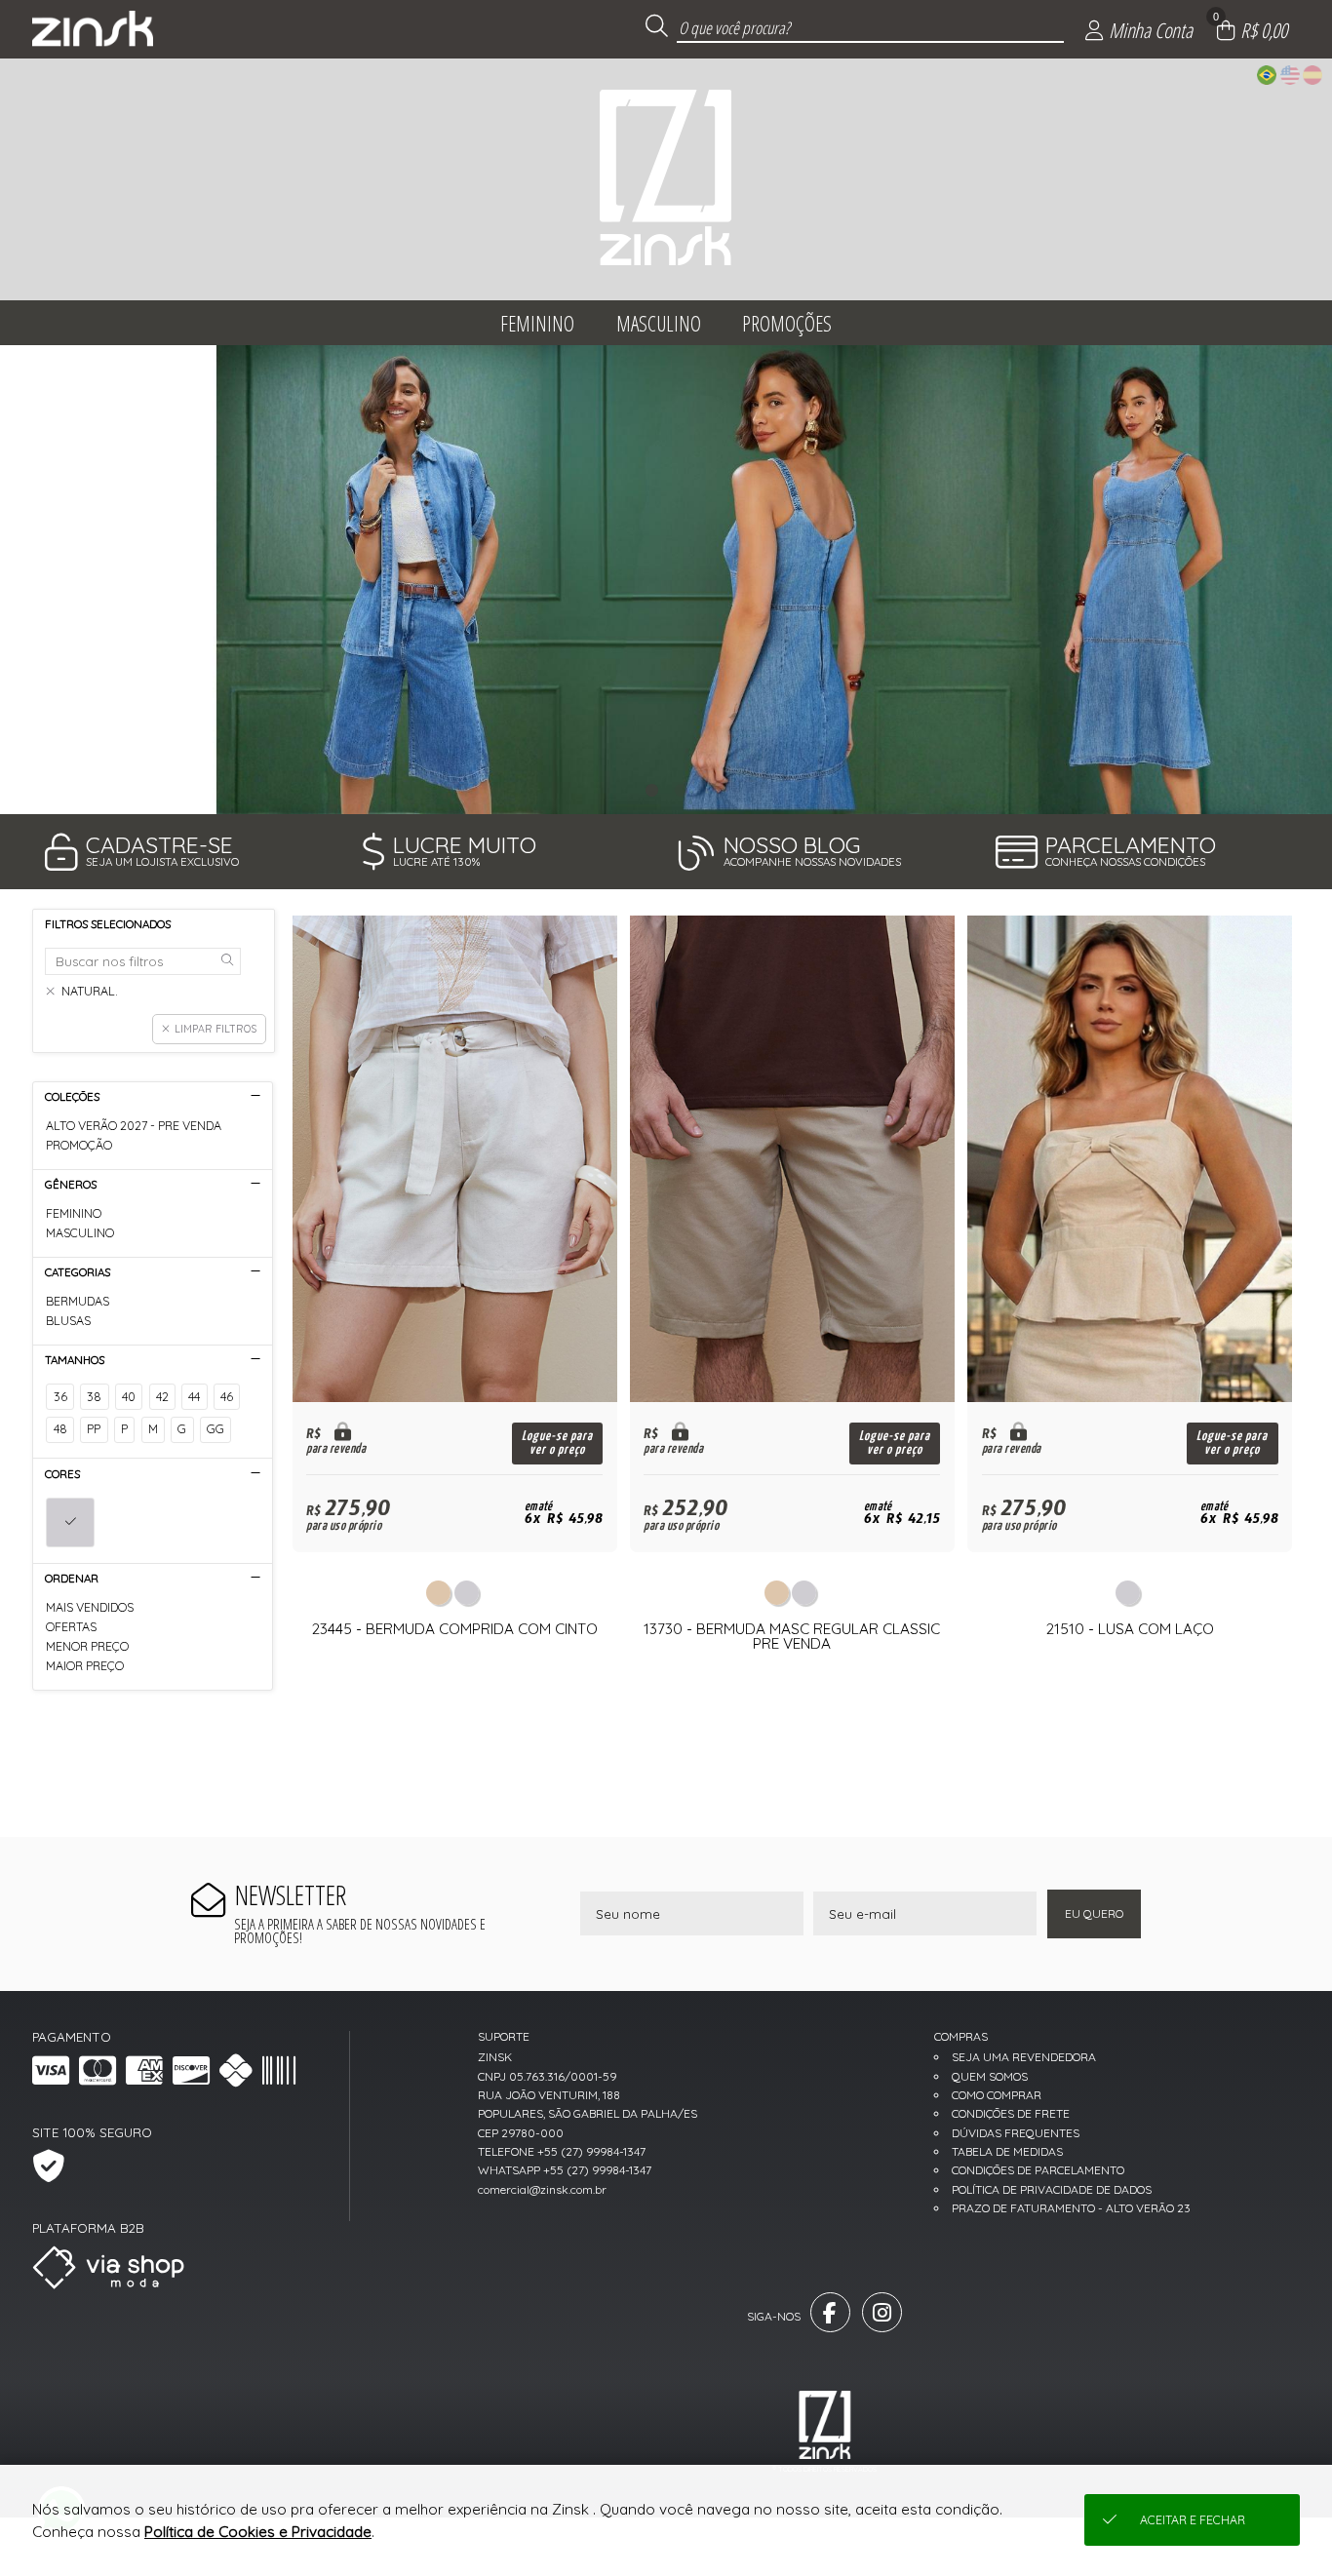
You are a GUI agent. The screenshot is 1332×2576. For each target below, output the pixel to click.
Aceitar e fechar (1193, 2520)
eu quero (1094, 1913)
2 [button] (681, 790)
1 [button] (651, 790)
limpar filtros (215, 1029)
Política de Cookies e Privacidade (258, 2532)
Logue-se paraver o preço (557, 1443)
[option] (666, 580)
